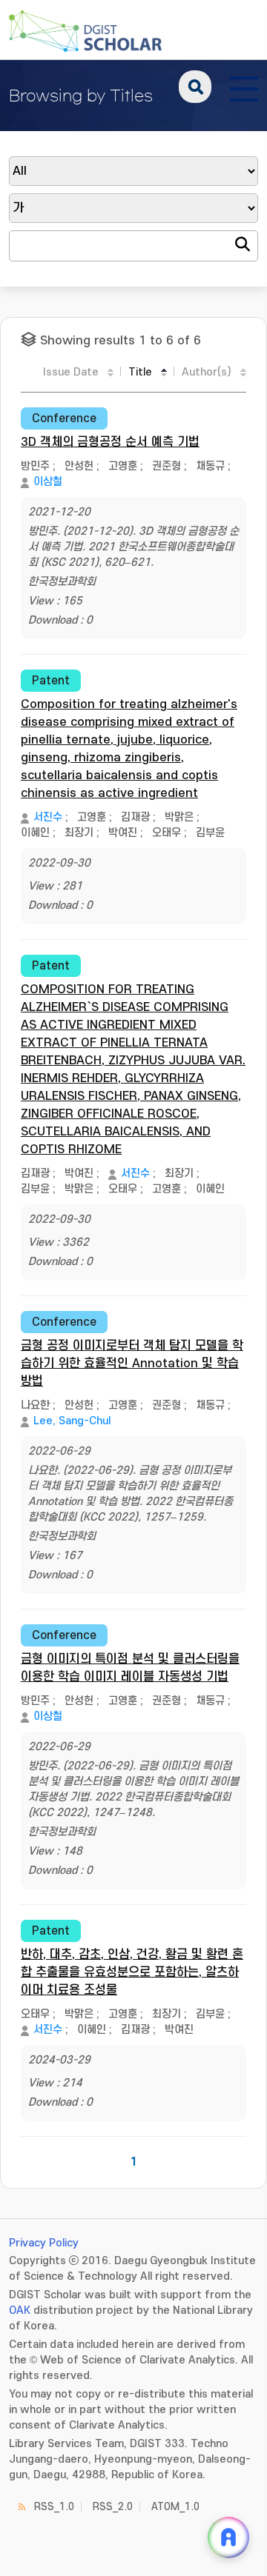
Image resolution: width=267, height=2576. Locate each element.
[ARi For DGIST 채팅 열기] (228, 2537)
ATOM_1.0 (175, 2507)
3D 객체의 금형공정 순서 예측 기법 (110, 442)
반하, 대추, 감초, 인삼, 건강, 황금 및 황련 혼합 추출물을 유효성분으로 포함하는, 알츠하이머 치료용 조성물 (132, 1972)
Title (140, 372)
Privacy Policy (44, 2243)
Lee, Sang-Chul (72, 1421)
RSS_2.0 (113, 2507)
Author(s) (207, 372)
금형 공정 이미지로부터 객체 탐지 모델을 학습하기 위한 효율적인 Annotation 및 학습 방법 (132, 1364)
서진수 (48, 817)
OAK (20, 2310)
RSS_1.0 (54, 2507)
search (195, 87)
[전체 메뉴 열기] (244, 87)
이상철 (48, 482)
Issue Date (71, 372)
